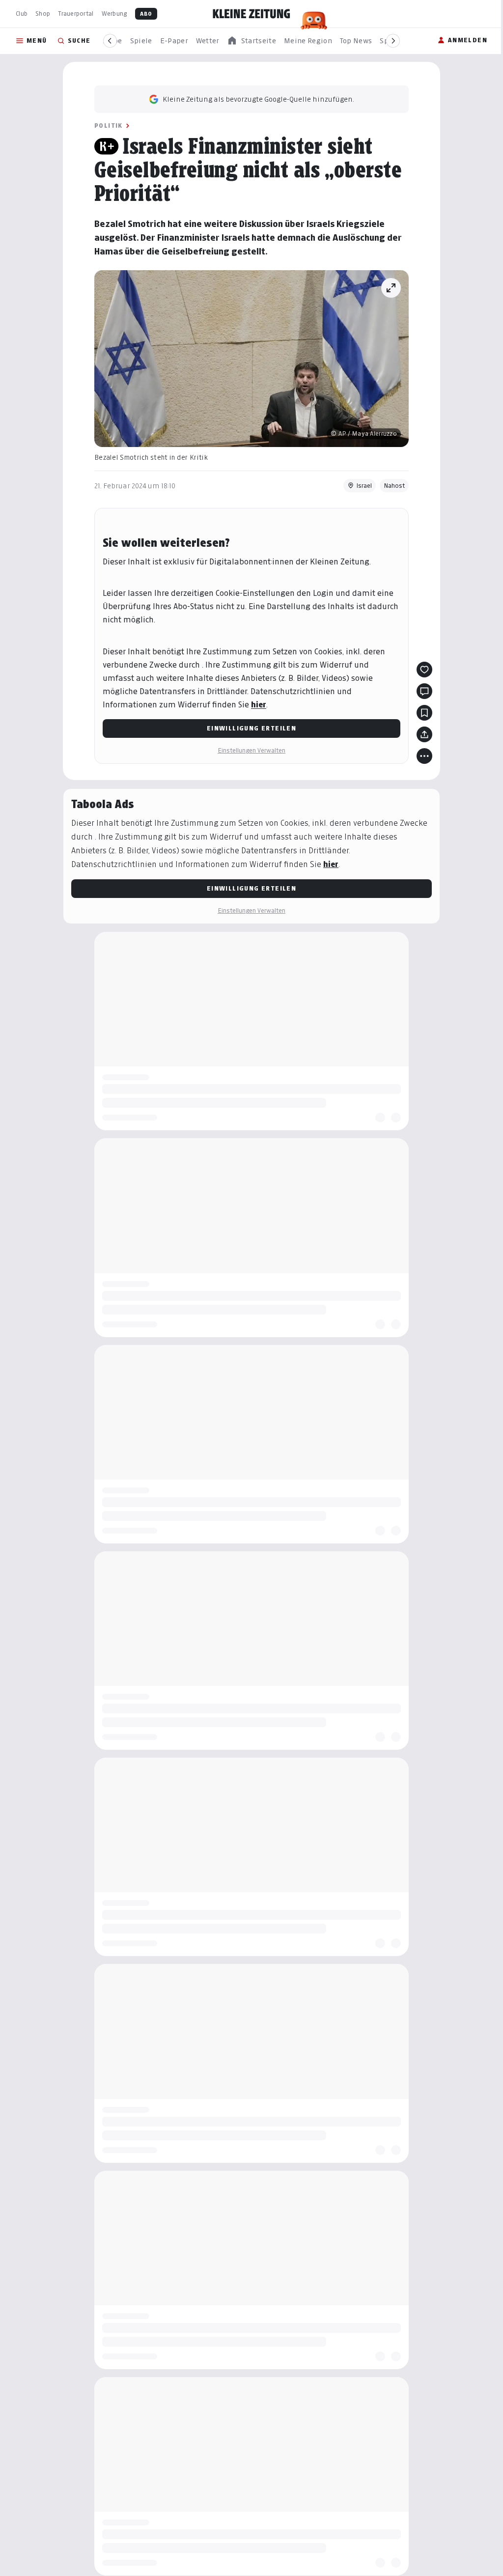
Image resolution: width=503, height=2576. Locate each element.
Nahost (391, 486)
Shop (43, 14)
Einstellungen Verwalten (248, 750)
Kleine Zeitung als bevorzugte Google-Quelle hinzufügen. (255, 99)
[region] (251, 41)
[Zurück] (110, 41)
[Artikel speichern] (421, 713)
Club (22, 14)
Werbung (114, 14)
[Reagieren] (421, 670)
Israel (361, 486)
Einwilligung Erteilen (248, 728)
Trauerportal (76, 14)
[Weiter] (393, 41)
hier (255, 705)
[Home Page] (251, 14)
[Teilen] (421, 734)
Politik (105, 126)
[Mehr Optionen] (421, 756)
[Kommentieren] (421, 691)
